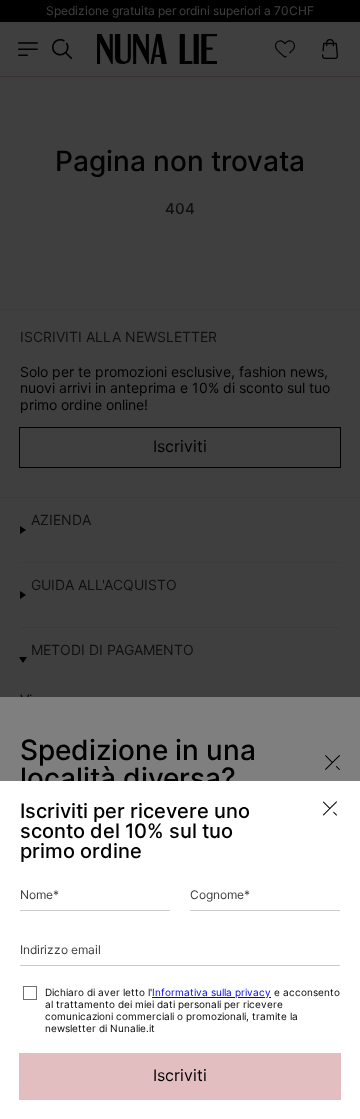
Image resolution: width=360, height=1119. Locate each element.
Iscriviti (180, 1075)
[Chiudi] (330, 808)
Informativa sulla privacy (211, 992)
